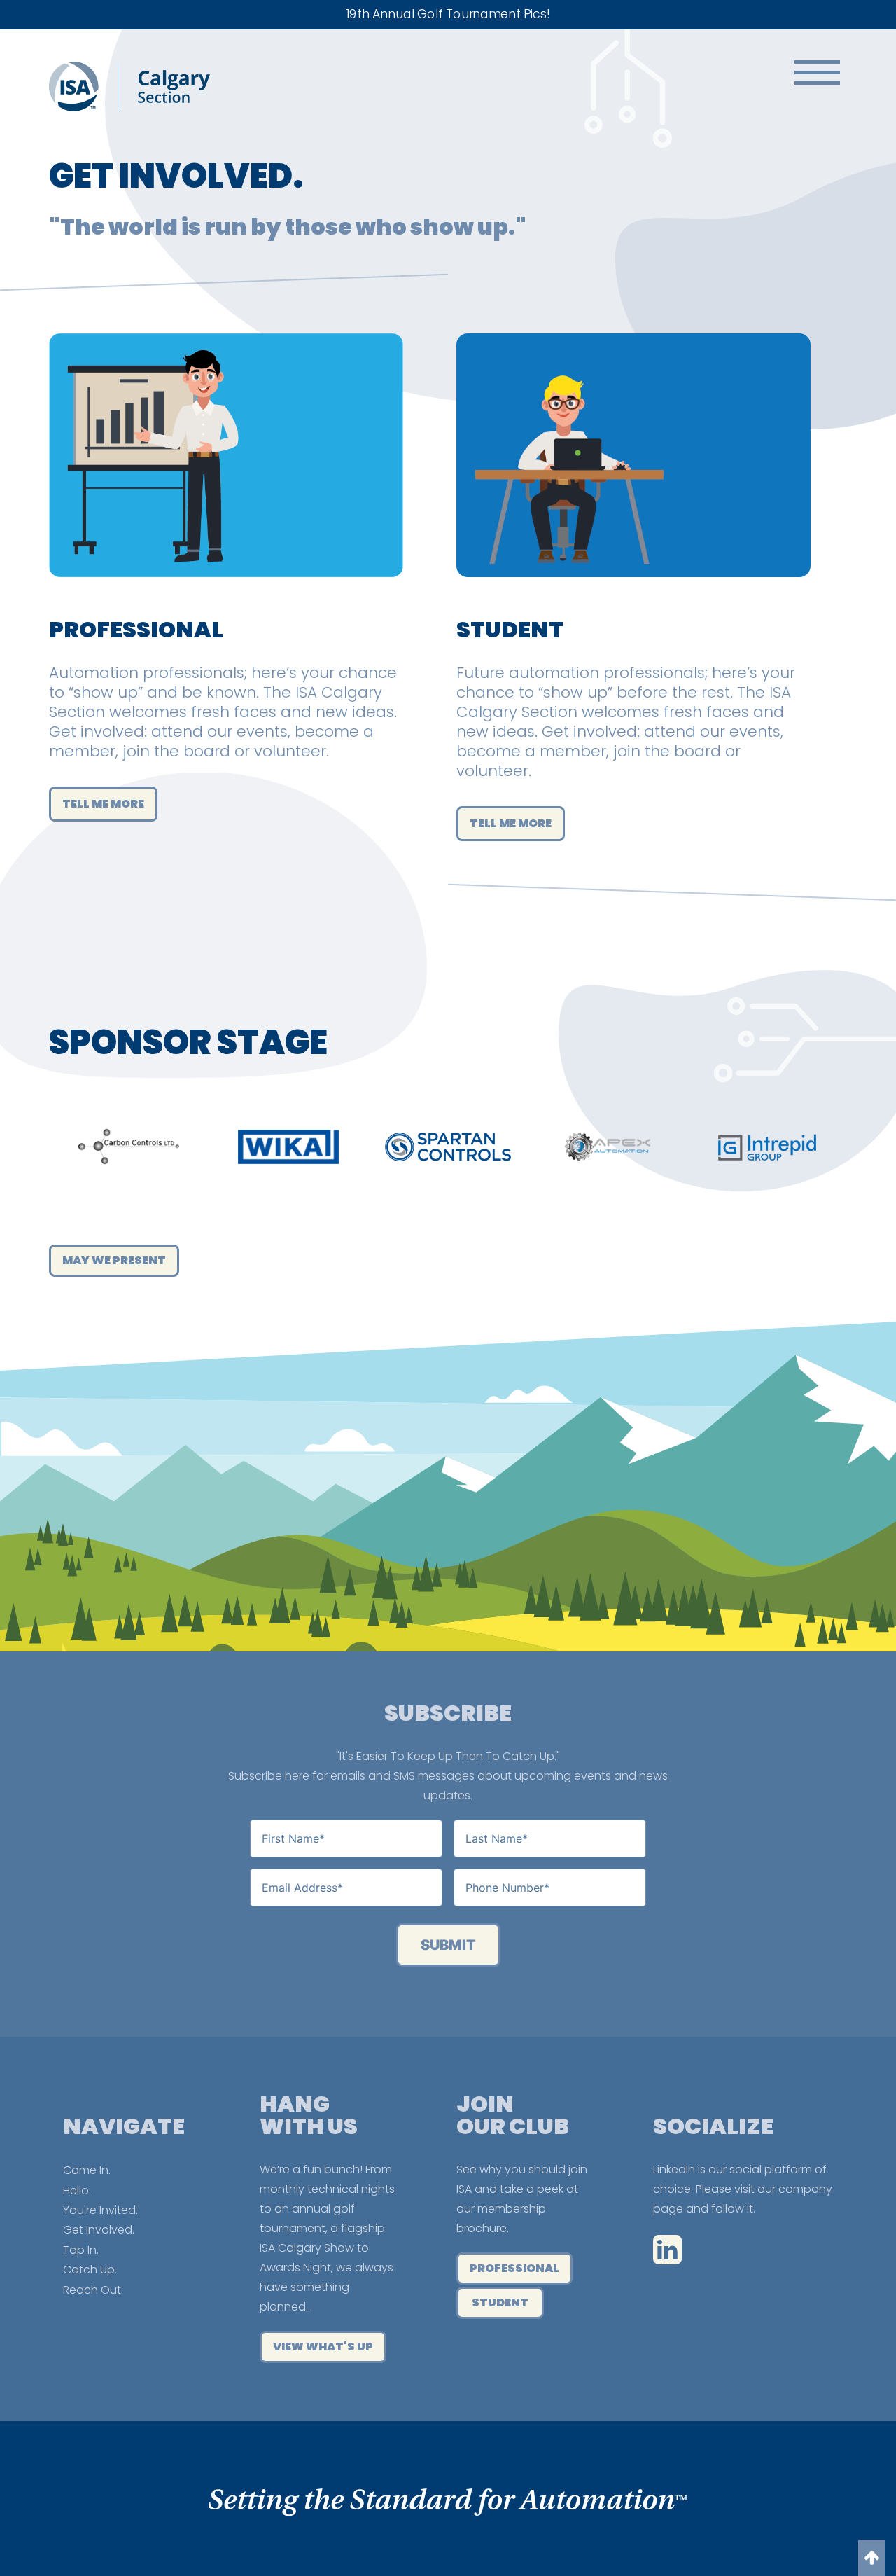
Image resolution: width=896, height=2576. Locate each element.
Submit (448, 1945)
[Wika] (288, 1147)
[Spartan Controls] (448, 1147)
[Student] (633, 594)
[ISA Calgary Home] (129, 108)
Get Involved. (99, 2230)
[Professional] (226, 594)
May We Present (114, 1260)
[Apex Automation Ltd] (608, 1147)
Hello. (77, 2190)
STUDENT (500, 2303)
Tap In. (81, 2250)
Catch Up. (90, 2270)
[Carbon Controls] (129, 1147)
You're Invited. (100, 2210)
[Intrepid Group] (767, 1147)
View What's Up (323, 2347)
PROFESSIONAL (514, 2268)
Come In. (87, 2170)
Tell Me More (103, 804)
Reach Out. (93, 2290)
